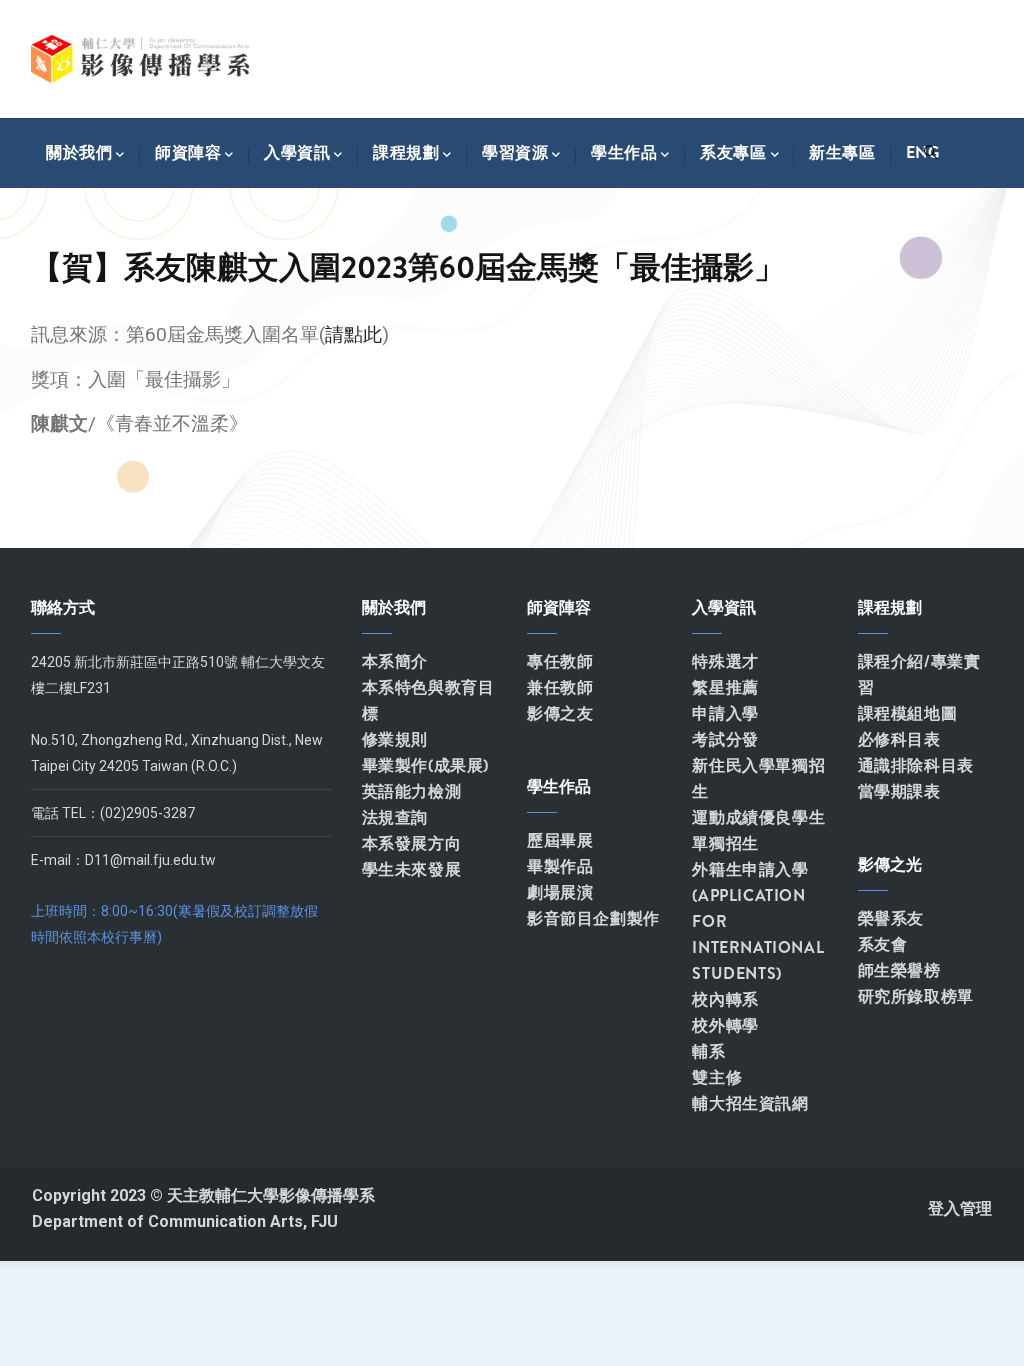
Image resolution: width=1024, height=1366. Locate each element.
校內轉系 (725, 999)
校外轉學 (725, 1025)
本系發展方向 (412, 843)
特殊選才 (725, 661)
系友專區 (733, 152)
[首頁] (140, 59)
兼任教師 (560, 687)
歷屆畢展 (560, 840)
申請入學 (725, 713)
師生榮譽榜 (899, 970)
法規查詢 (395, 817)
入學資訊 (297, 152)
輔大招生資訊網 (750, 1103)
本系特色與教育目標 (428, 700)
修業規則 (395, 739)
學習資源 (515, 152)
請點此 (353, 334)
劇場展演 (560, 892)
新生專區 (842, 152)
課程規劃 (406, 152)
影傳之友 (560, 713)
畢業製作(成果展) (425, 765)
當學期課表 (899, 791)
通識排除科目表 (916, 765)
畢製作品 (560, 866)
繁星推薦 (725, 687)
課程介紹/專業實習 (919, 674)
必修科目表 (899, 739)
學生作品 (624, 152)
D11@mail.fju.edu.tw (150, 860)
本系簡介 (395, 661)
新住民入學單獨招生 (758, 778)
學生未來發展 (412, 869)
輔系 (708, 1051)
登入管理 (960, 1208)
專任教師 (560, 661)
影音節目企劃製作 (593, 918)
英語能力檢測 (412, 791)
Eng (923, 152)
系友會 (883, 944)
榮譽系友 (891, 918)
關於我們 (79, 152)
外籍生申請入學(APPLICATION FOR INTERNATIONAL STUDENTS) (758, 921)
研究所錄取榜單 (916, 996)
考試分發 (725, 739)
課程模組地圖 (908, 713)
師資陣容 (188, 152)
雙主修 (717, 1077)
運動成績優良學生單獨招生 (758, 830)
